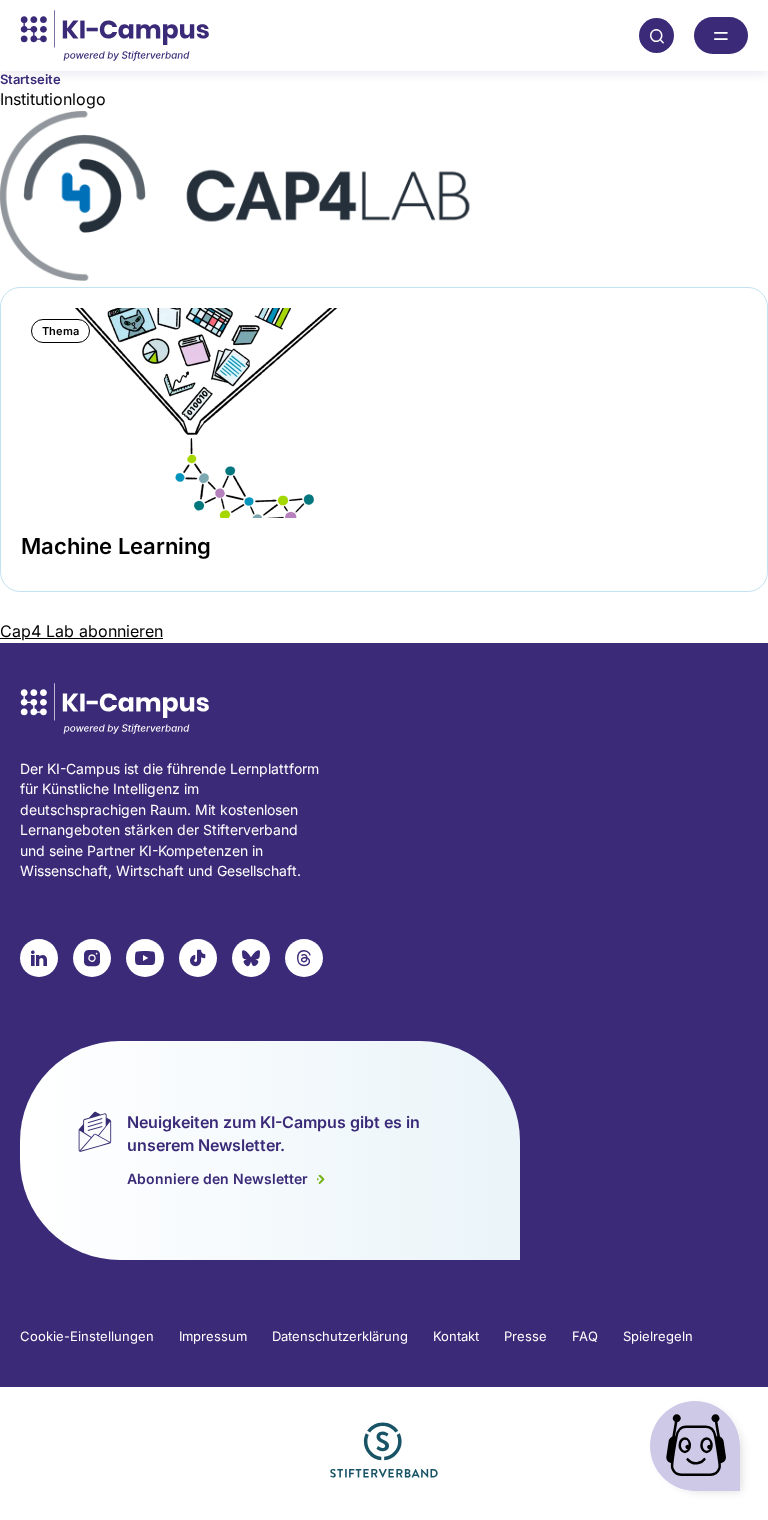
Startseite (30, 79)
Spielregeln (658, 1336)
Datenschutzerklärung (340, 1336)
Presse (525, 1336)
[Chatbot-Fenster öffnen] (699, 1450)
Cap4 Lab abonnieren (81, 631)
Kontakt (456, 1336)
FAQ (585, 1336)
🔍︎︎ (657, 35)
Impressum (213, 1336)
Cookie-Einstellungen (87, 1336)
